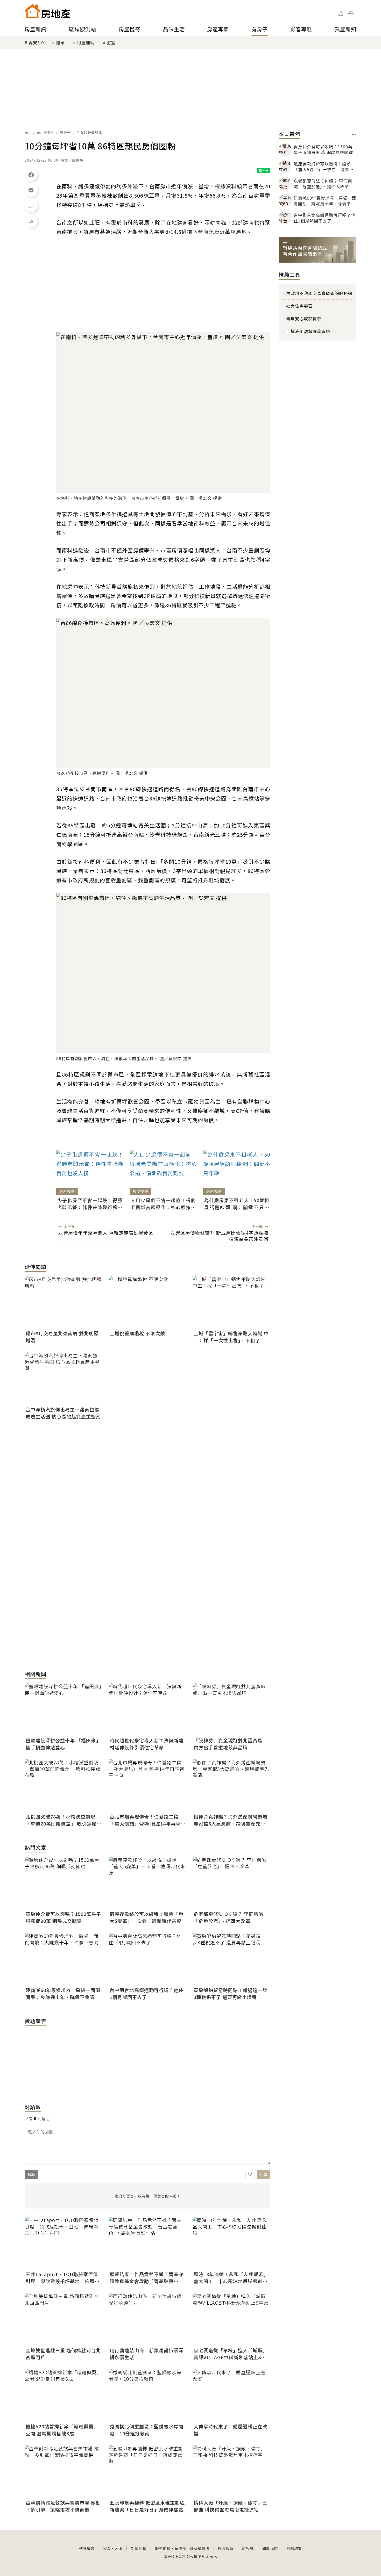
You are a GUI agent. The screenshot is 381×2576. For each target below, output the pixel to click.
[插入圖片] (250, 2174)
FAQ (107, 2548)
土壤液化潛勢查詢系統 (308, 331)
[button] (351, 13)
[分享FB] (31, 175)
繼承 (60, 42)
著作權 (180, 2548)
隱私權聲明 (200, 2548)
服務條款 (163, 2548)
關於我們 (270, 2548)
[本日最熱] (354, 134)
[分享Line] (31, 190)
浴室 (111, 42)
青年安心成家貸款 (304, 319)
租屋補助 (86, 42)
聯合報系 (226, 2548)
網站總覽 (294, 2548)
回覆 (264, 2174)
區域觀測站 (83, 29)
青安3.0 (36, 42)
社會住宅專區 (299, 306)
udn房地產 (46, 132)
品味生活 (174, 29)
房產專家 (218, 29)
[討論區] (31, 206)
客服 (118, 2548)
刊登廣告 (87, 2548)
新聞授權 (139, 2548)
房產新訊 (36, 29)
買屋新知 (345, 29)
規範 (31, 2174)
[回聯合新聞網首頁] (32, 11)
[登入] (341, 13)
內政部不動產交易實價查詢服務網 (319, 293)
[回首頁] (47, 11)
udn (28, 132)
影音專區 (301, 29)
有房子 (260, 29)
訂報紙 (248, 2548)
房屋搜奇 (130, 29)
